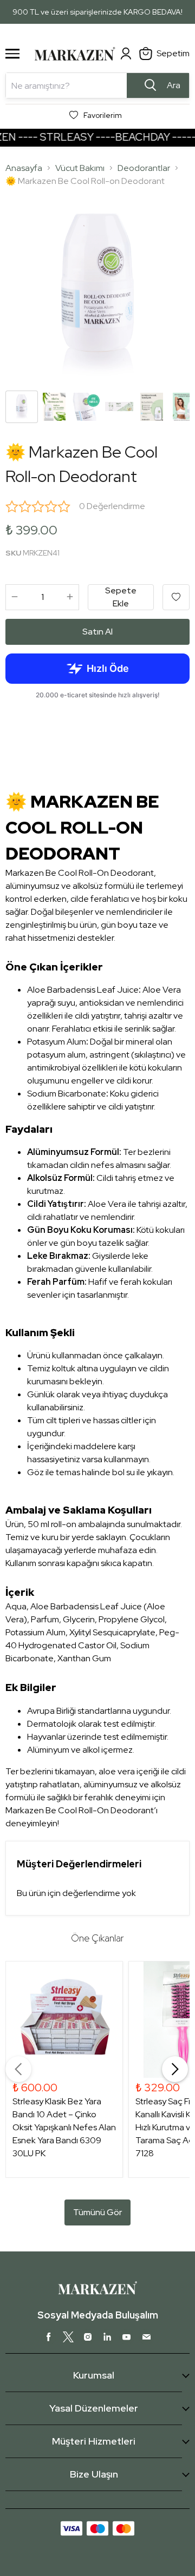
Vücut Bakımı (80, 168)
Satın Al (97, 632)
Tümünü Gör (97, 2212)
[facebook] (49, 2337)
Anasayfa (24, 168)
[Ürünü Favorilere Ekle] (176, 597)
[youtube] (127, 2337)
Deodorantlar (144, 168)
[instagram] (88, 2337)
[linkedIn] (107, 2337)
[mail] (146, 2337)
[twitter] (68, 2337)
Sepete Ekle (121, 597)
